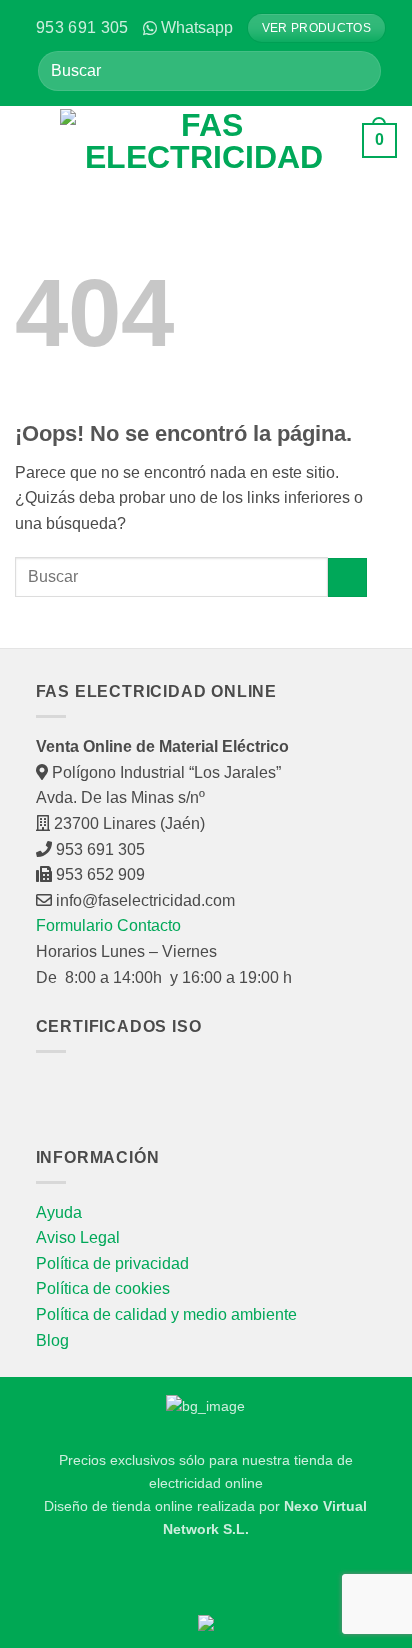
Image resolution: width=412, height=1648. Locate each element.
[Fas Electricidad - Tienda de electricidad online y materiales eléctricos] (203, 141)
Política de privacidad (112, 1263)
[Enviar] (358, 70)
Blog (52, 1340)
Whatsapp (197, 27)
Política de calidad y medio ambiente (166, 1314)
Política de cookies (103, 1288)
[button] (30, 140)
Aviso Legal (78, 1237)
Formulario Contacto (108, 925)
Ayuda (59, 1212)
